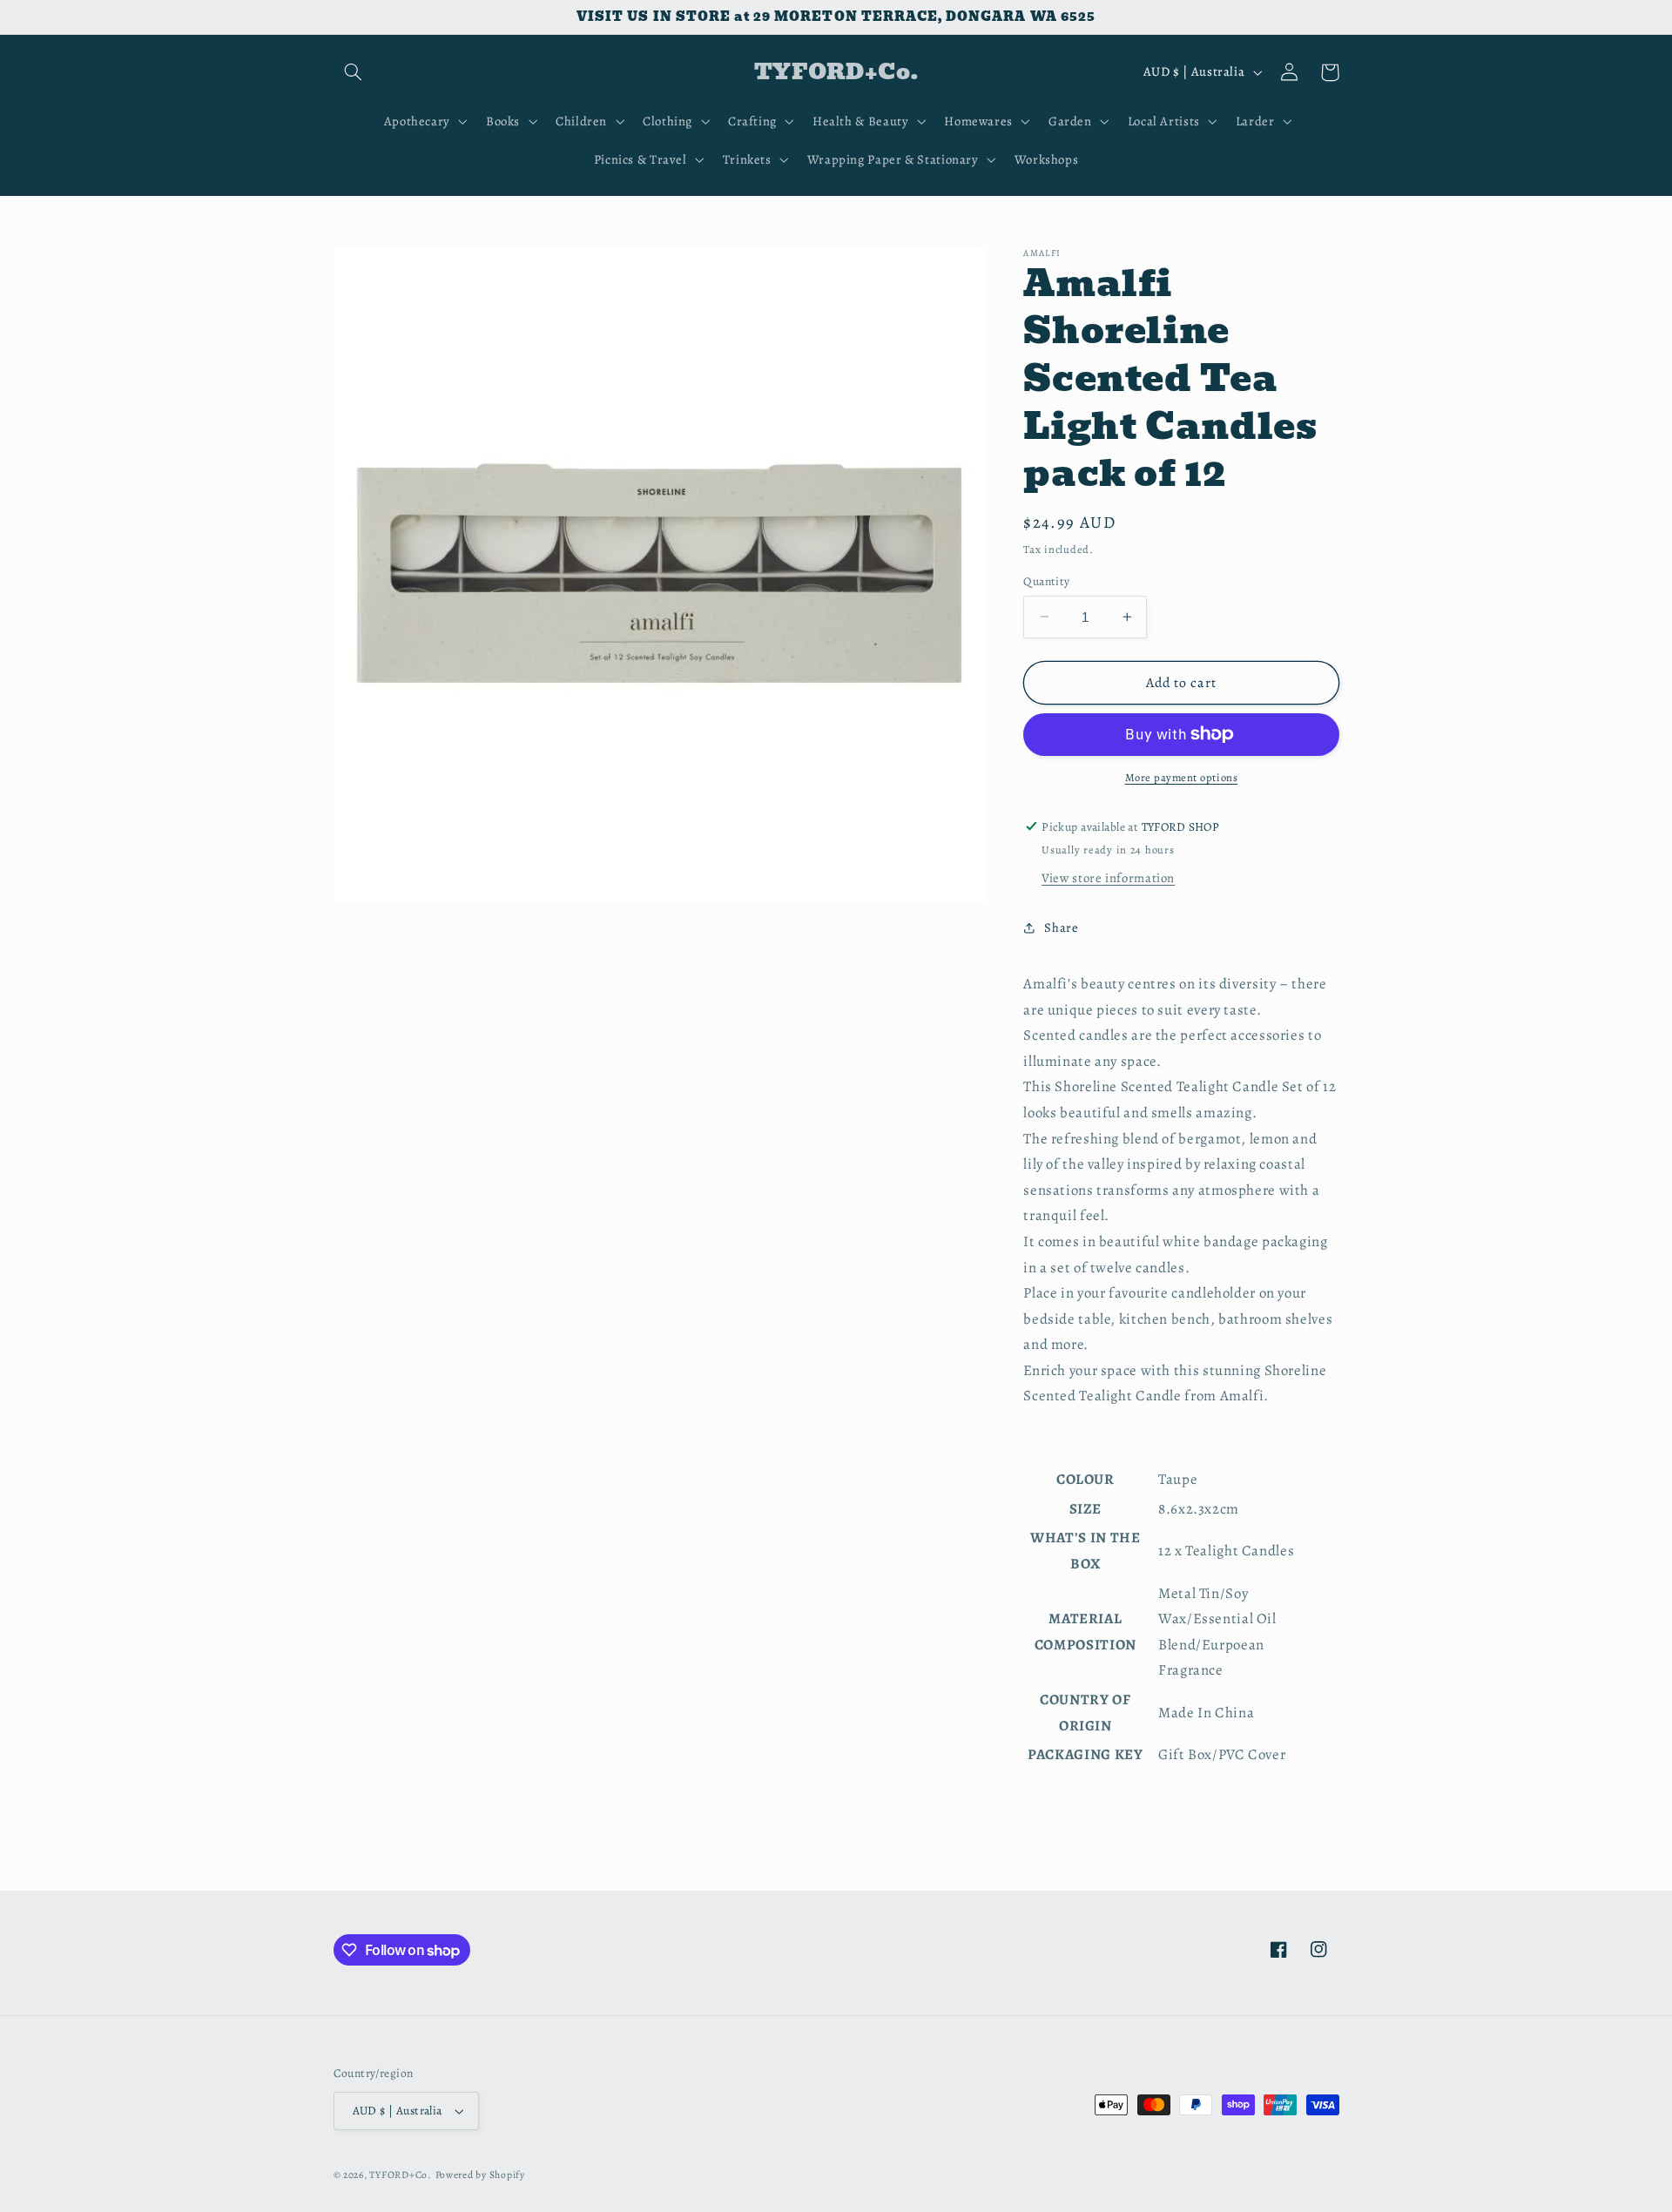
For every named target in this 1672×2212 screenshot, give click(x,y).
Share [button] (1061, 927)
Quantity (1046, 580)
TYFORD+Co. (400, 2175)
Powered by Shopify (480, 2175)
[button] (354, 72)
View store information (1108, 878)
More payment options (1182, 777)
